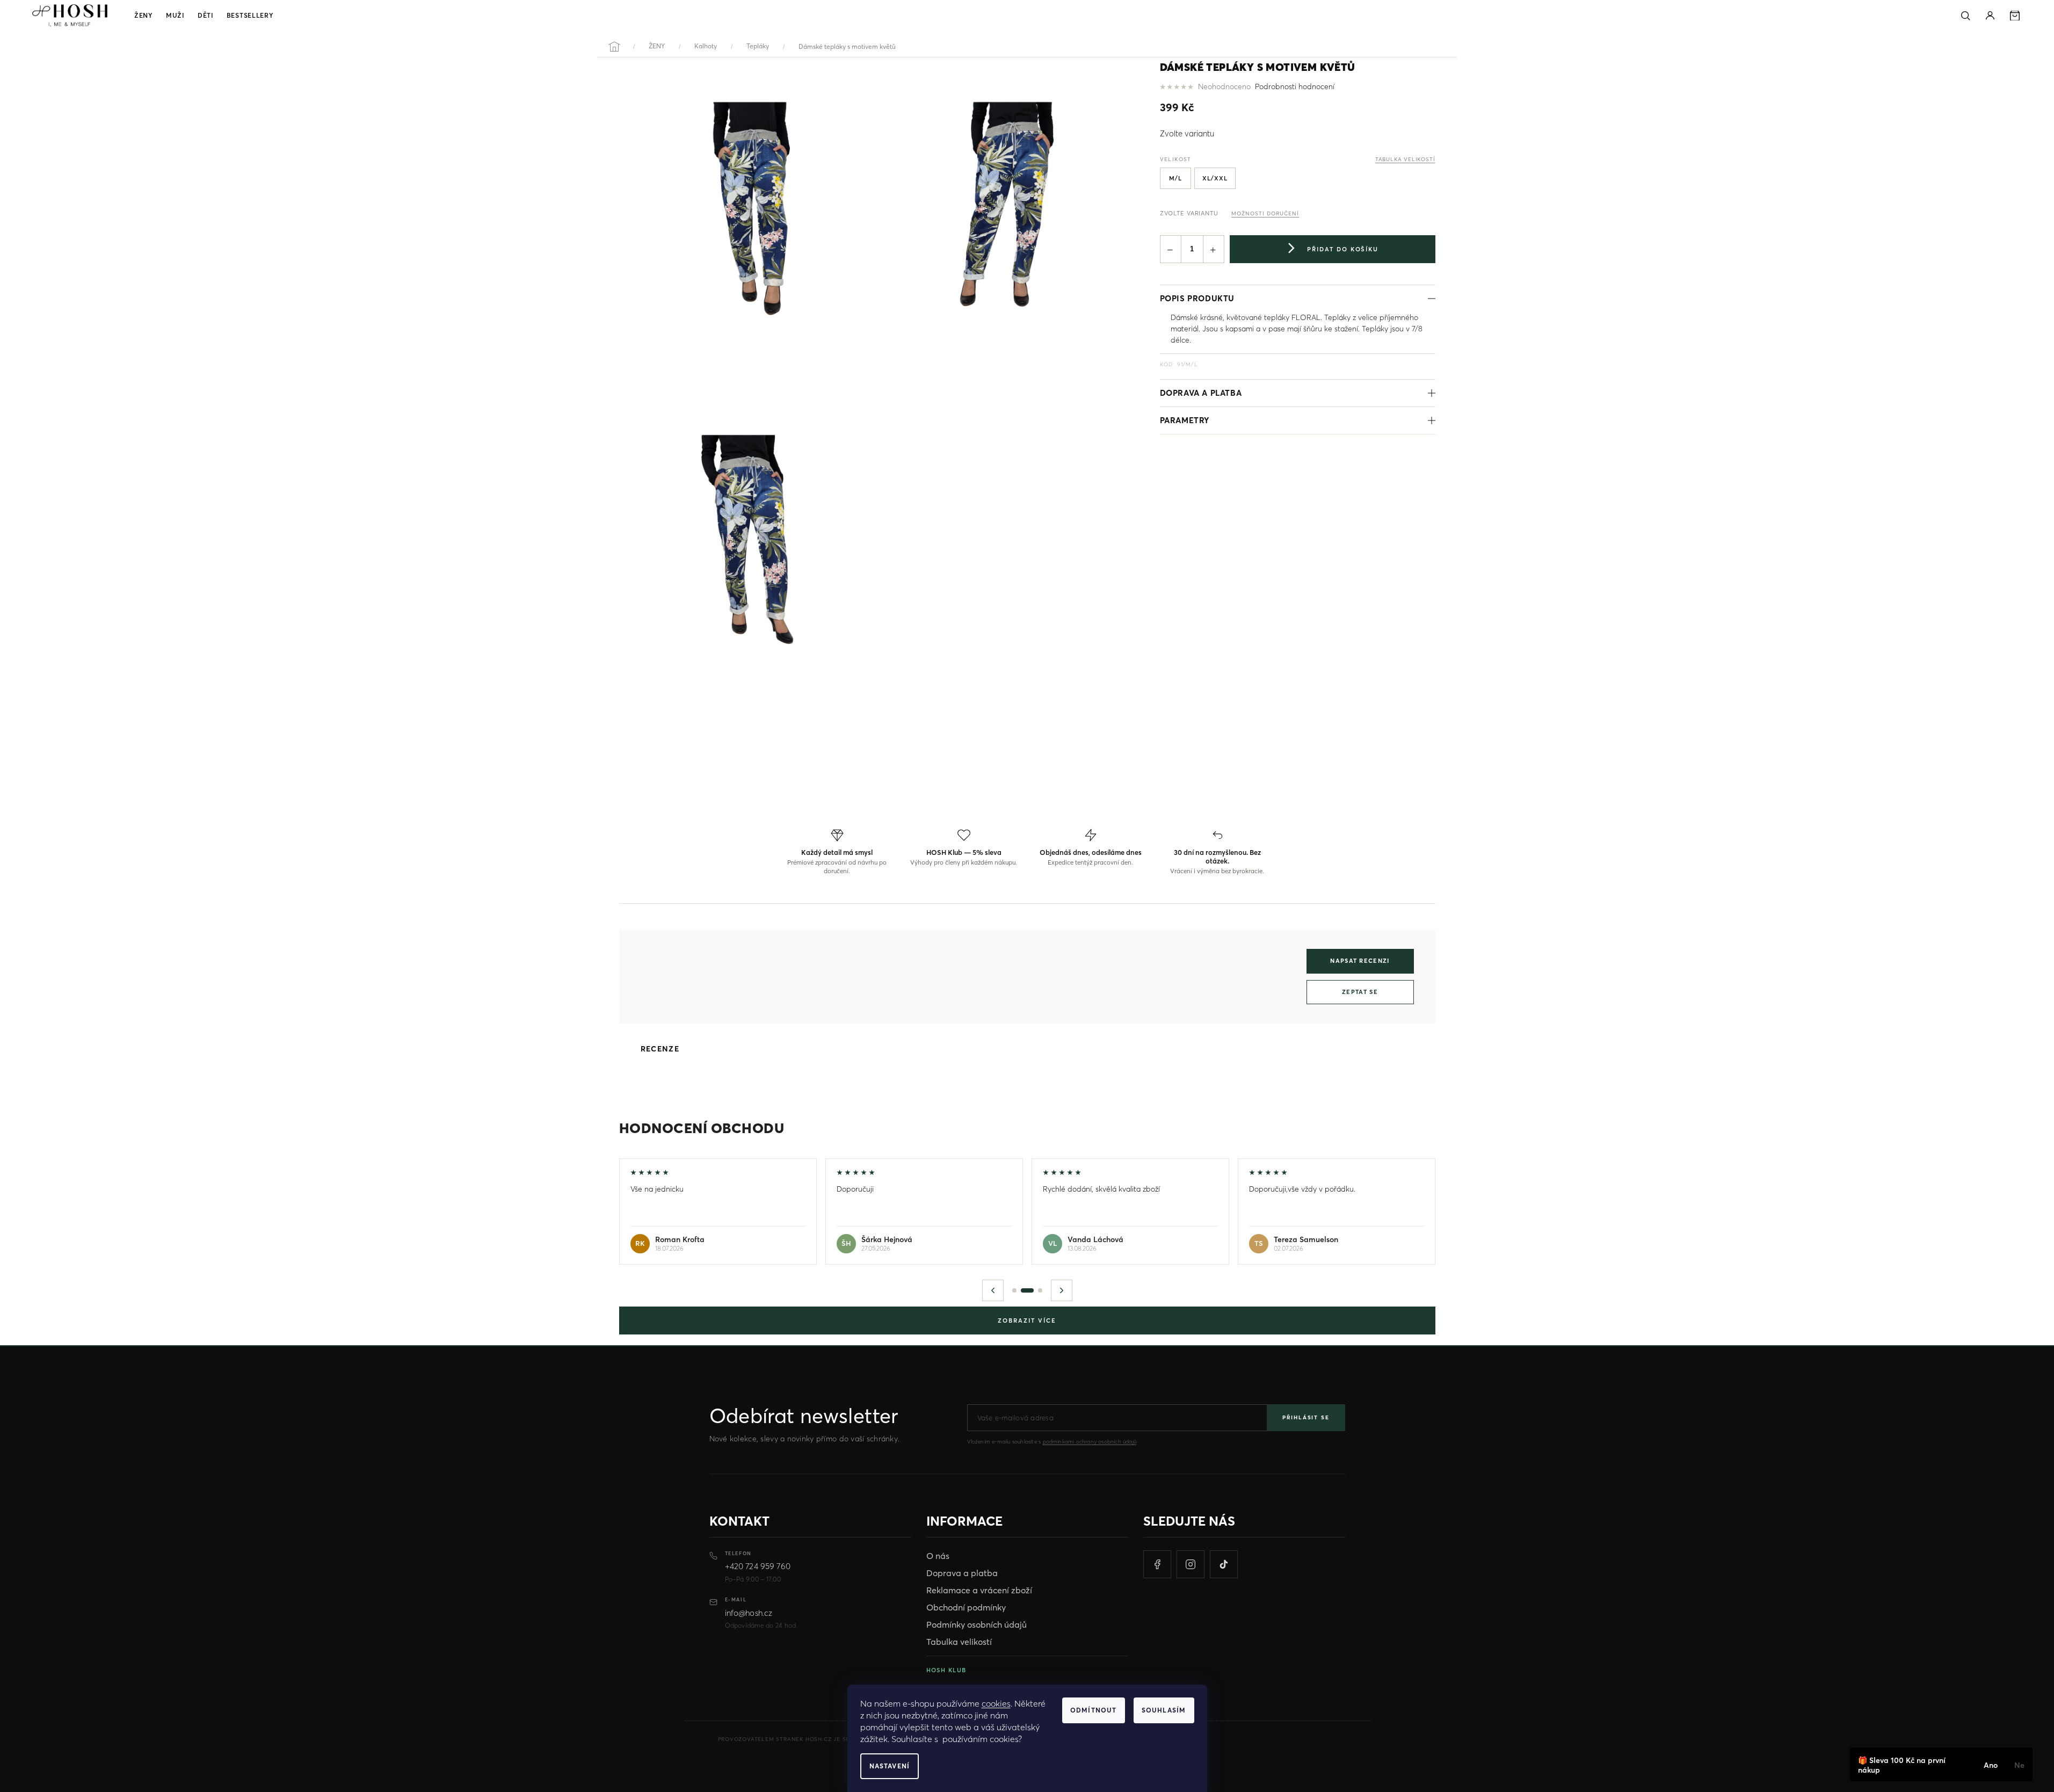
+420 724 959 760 (758, 1566)
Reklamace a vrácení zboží (979, 1590)
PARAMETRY (1185, 420)
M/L (1175, 178)
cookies (996, 1703)
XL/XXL (1215, 178)
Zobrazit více (1027, 1321)
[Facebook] (1157, 1564)
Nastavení (890, 1766)
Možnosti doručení (1265, 213)
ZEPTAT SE (1360, 992)
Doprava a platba (1201, 393)
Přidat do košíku (1343, 249)
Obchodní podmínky (966, 1607)
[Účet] (1990, 16)
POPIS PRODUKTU (1197, 298)
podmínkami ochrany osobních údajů (1090, 1442)
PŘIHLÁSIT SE (1306, 1417)
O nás (938, 1556)
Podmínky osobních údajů (977, 1624)
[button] (993, 1290)
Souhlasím (1164, 1710)
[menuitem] (144, 16)
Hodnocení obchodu (702, 1128)
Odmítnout (1094, 1710)
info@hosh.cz (749, 1613)
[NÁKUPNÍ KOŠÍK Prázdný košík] (2015, 16)
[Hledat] (1965, 16)
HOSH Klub (946, 1670)
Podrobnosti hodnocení (1295, 86)
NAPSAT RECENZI (1360, 961)
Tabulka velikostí (959, 1642)
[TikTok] (1224, 1564)
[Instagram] (1191, 1564)
